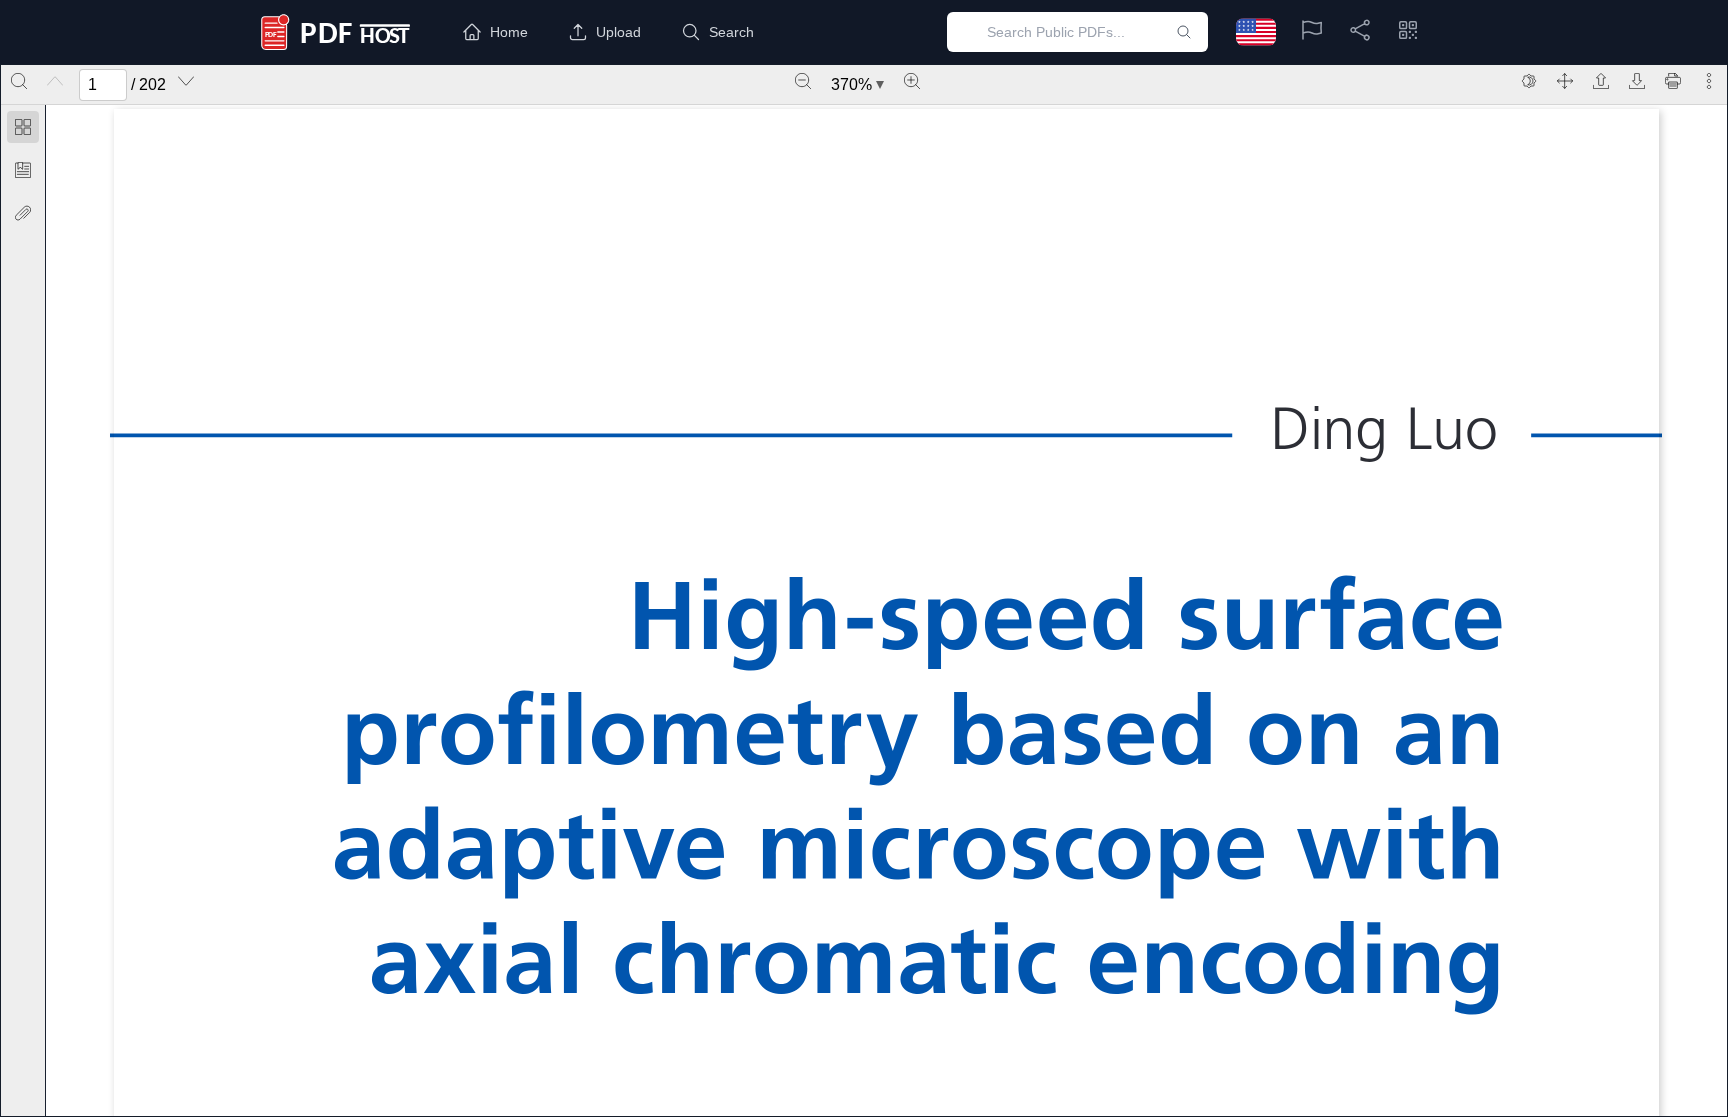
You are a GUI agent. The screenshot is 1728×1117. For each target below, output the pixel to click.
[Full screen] (1565, 81)
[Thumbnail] (23, 127)
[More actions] (1709, 81)
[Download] (1637, 81)
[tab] (23, 130)
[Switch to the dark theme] (1529, 81)
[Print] (1673, 81)
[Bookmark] (23, 170)
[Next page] (186, 81)
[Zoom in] (912, 81)
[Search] (19, 81)
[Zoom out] (803, 81)
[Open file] (1601, 81)
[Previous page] (55, 81)
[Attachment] (23, 213)
